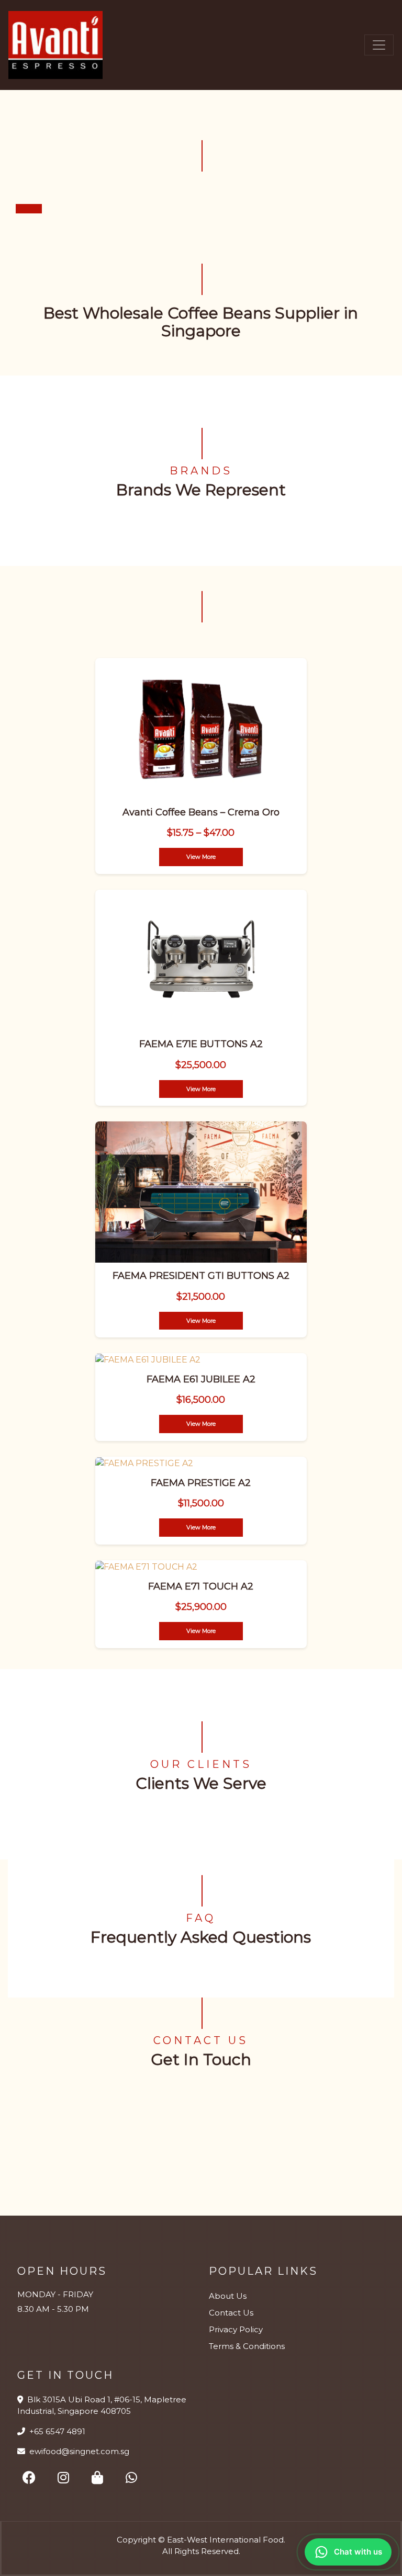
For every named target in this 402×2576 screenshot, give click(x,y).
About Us (228, 2296)
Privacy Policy (236, 2329)
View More (201, 857)
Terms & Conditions (247, 2346)
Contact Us (231, 2313)
